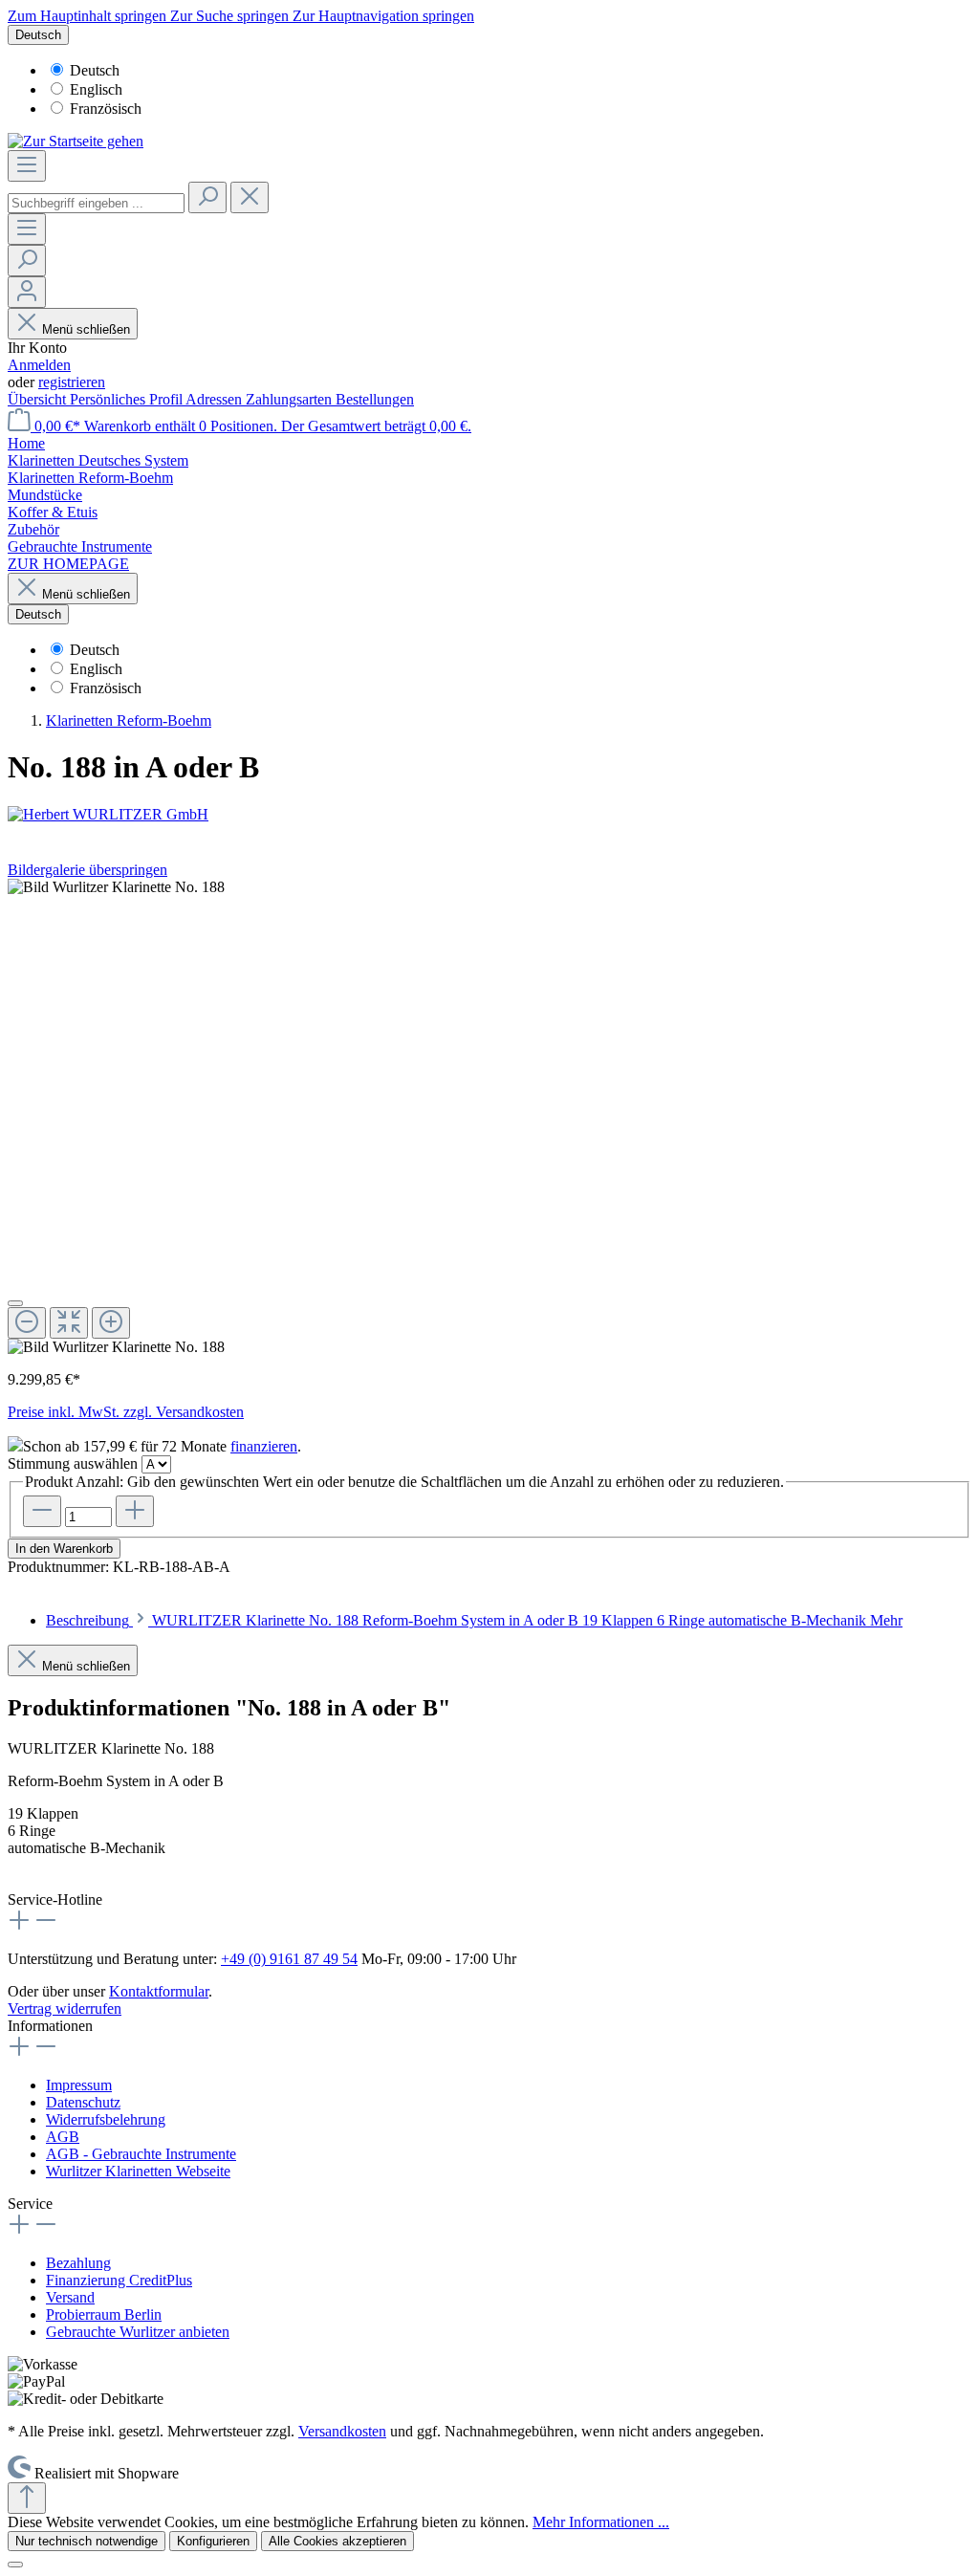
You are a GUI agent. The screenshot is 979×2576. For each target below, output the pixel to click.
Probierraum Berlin (104, 2314)
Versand (70, 2297)
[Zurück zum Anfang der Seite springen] (27, 2498)
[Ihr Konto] (27, 292)
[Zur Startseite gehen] (76, 141)
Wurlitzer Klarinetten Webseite (138, 2171)
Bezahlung (78, 2263)
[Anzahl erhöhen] (135, 1511)
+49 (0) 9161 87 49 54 (289, 1959)
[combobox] (96, 203)
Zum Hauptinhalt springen (89, 16)
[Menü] (27, 166)
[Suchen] (207, 197)
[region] (489, 1117)
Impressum (79, 2085)
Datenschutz (83, 2102)
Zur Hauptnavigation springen (383, 16)
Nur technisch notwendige (87, 2541)
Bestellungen (375, 399)
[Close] (15, 1303)
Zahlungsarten (291, 399)
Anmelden (39, 365)
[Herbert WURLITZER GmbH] (489, 815)
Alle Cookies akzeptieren (337, 2541)
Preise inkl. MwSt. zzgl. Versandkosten (126, 1412)
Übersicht (39, 399)
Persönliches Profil (128, 399)
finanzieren (264, 1446)
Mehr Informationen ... (601, 2522)
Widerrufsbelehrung (106, 2119)
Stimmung (73, 1463)
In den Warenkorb (64, 1549)
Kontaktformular (159, 1991)
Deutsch (95, 70)
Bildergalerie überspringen (87, 870)
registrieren (72, 382)
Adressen (216, 399)
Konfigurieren (213, 2541)
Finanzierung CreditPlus (119, 2280)
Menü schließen (86, 329)
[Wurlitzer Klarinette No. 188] (116, 887)
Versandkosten (342, 2431)
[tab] (474, 1620)
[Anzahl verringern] (42, 1511)
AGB (63, 2137)
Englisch (96, 89)
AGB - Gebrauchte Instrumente (141, 2154)
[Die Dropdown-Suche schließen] (250, 197)
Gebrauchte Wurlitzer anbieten (138, 2332)
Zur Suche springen (231, 16)
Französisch (106, 109)
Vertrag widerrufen (65, 2008)
